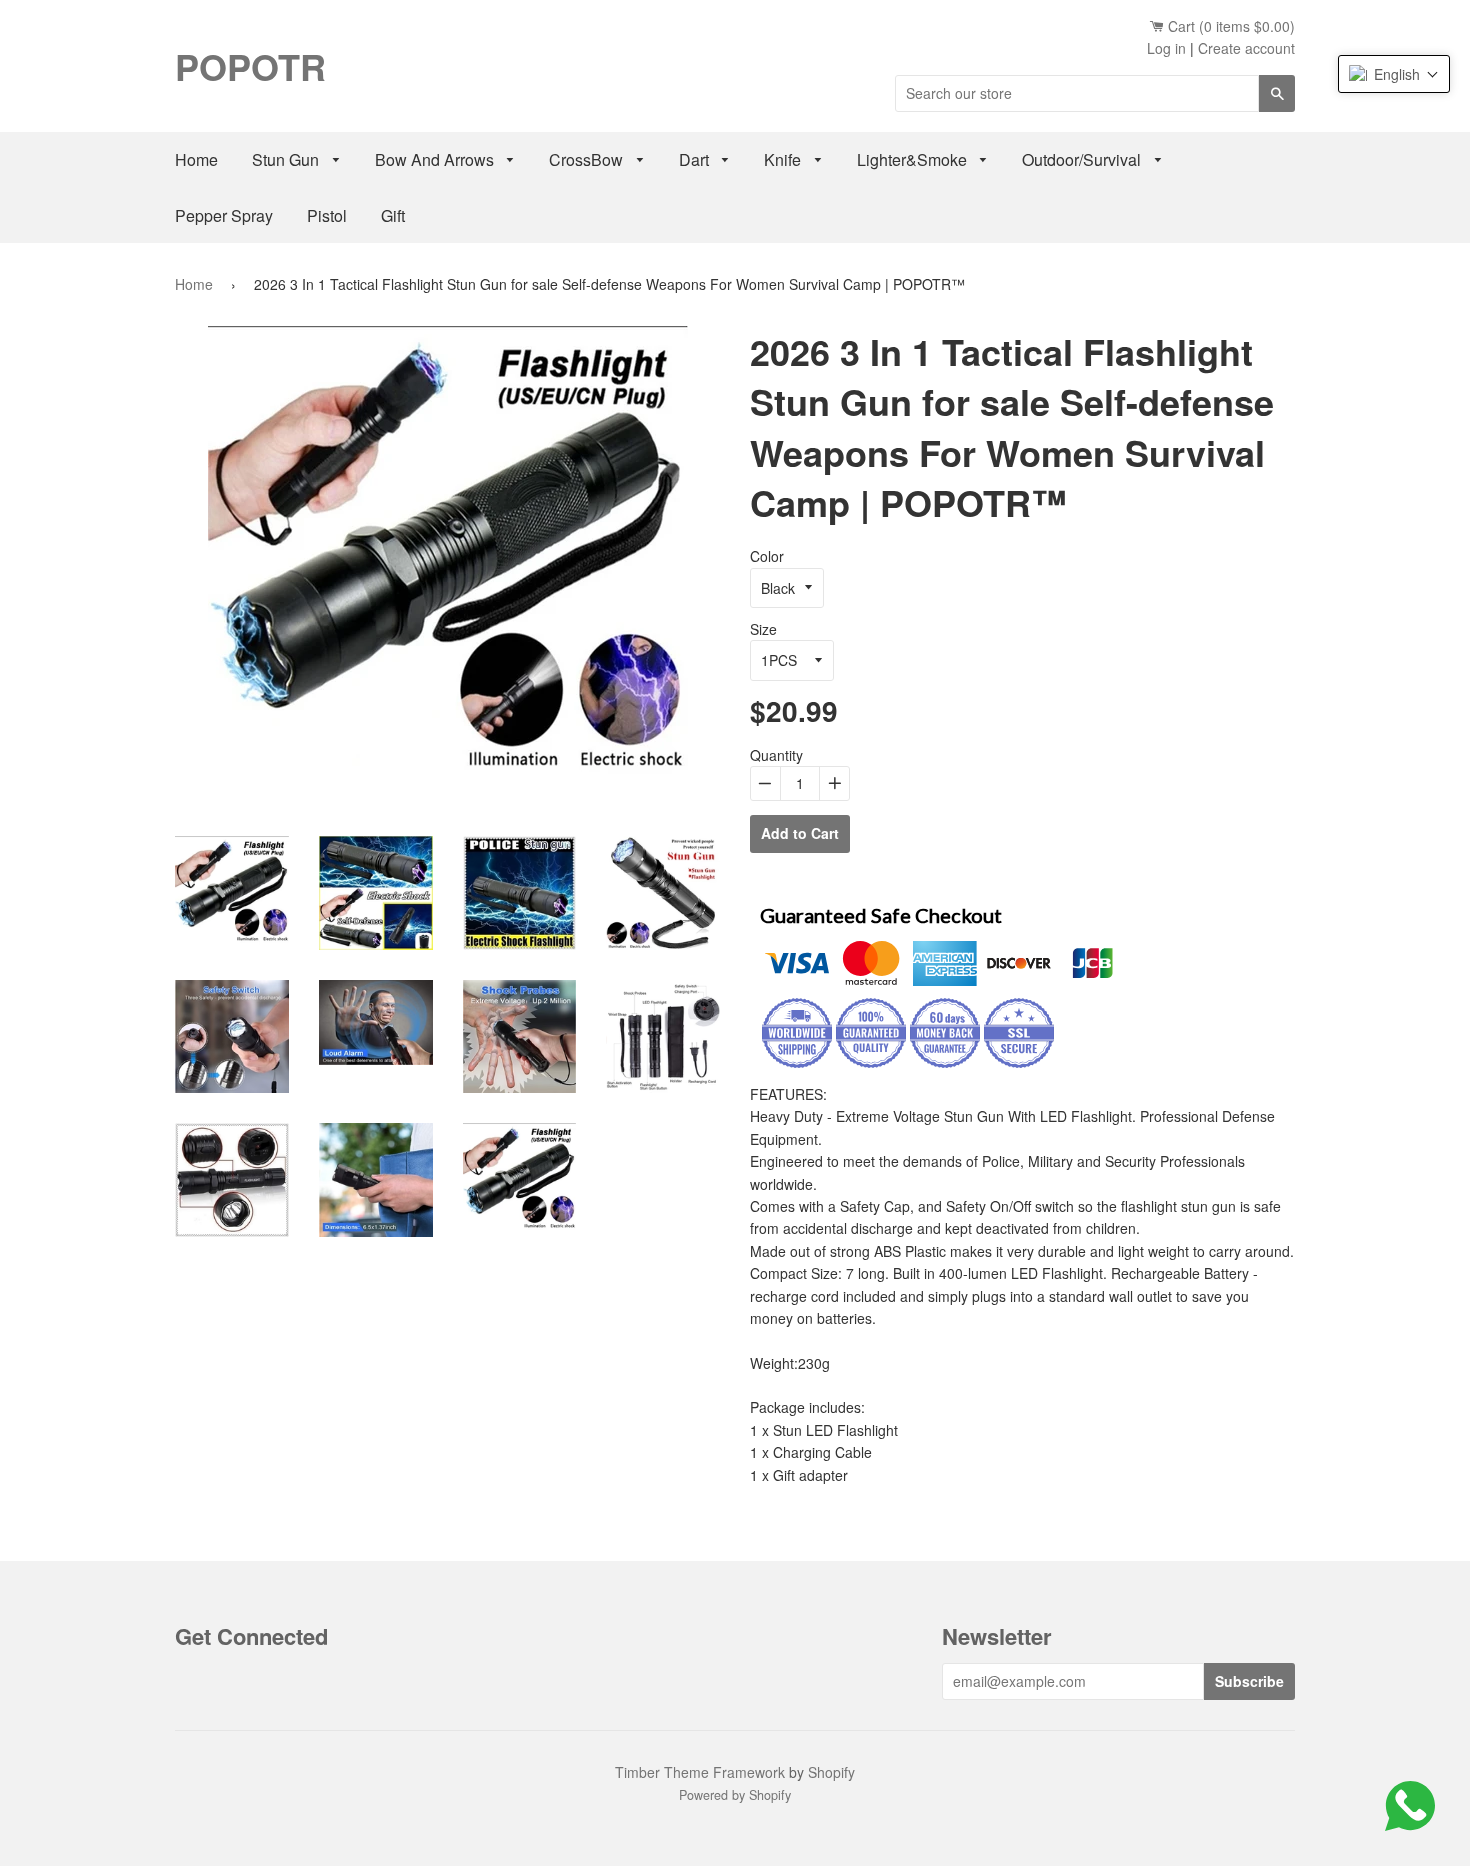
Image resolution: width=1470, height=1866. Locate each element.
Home (196, 159)
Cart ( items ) (1229, 26)
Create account (1246, 48)
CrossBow (588, 159)
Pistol (327, 215)
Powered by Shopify (735, 1795)
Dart (696, 159)
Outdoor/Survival (1083, 159)
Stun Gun (287, 159)
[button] (1394, 74)
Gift (393, 215)
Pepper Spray (224, 215)
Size (763, 629)
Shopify (831, 1772)
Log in (1166, 48)
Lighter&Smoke (914, 159)
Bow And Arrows (436, 159)
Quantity (776, 755)
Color (767, 556)
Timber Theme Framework (700, 1772)
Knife (784, 159)
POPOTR (250, 66)
